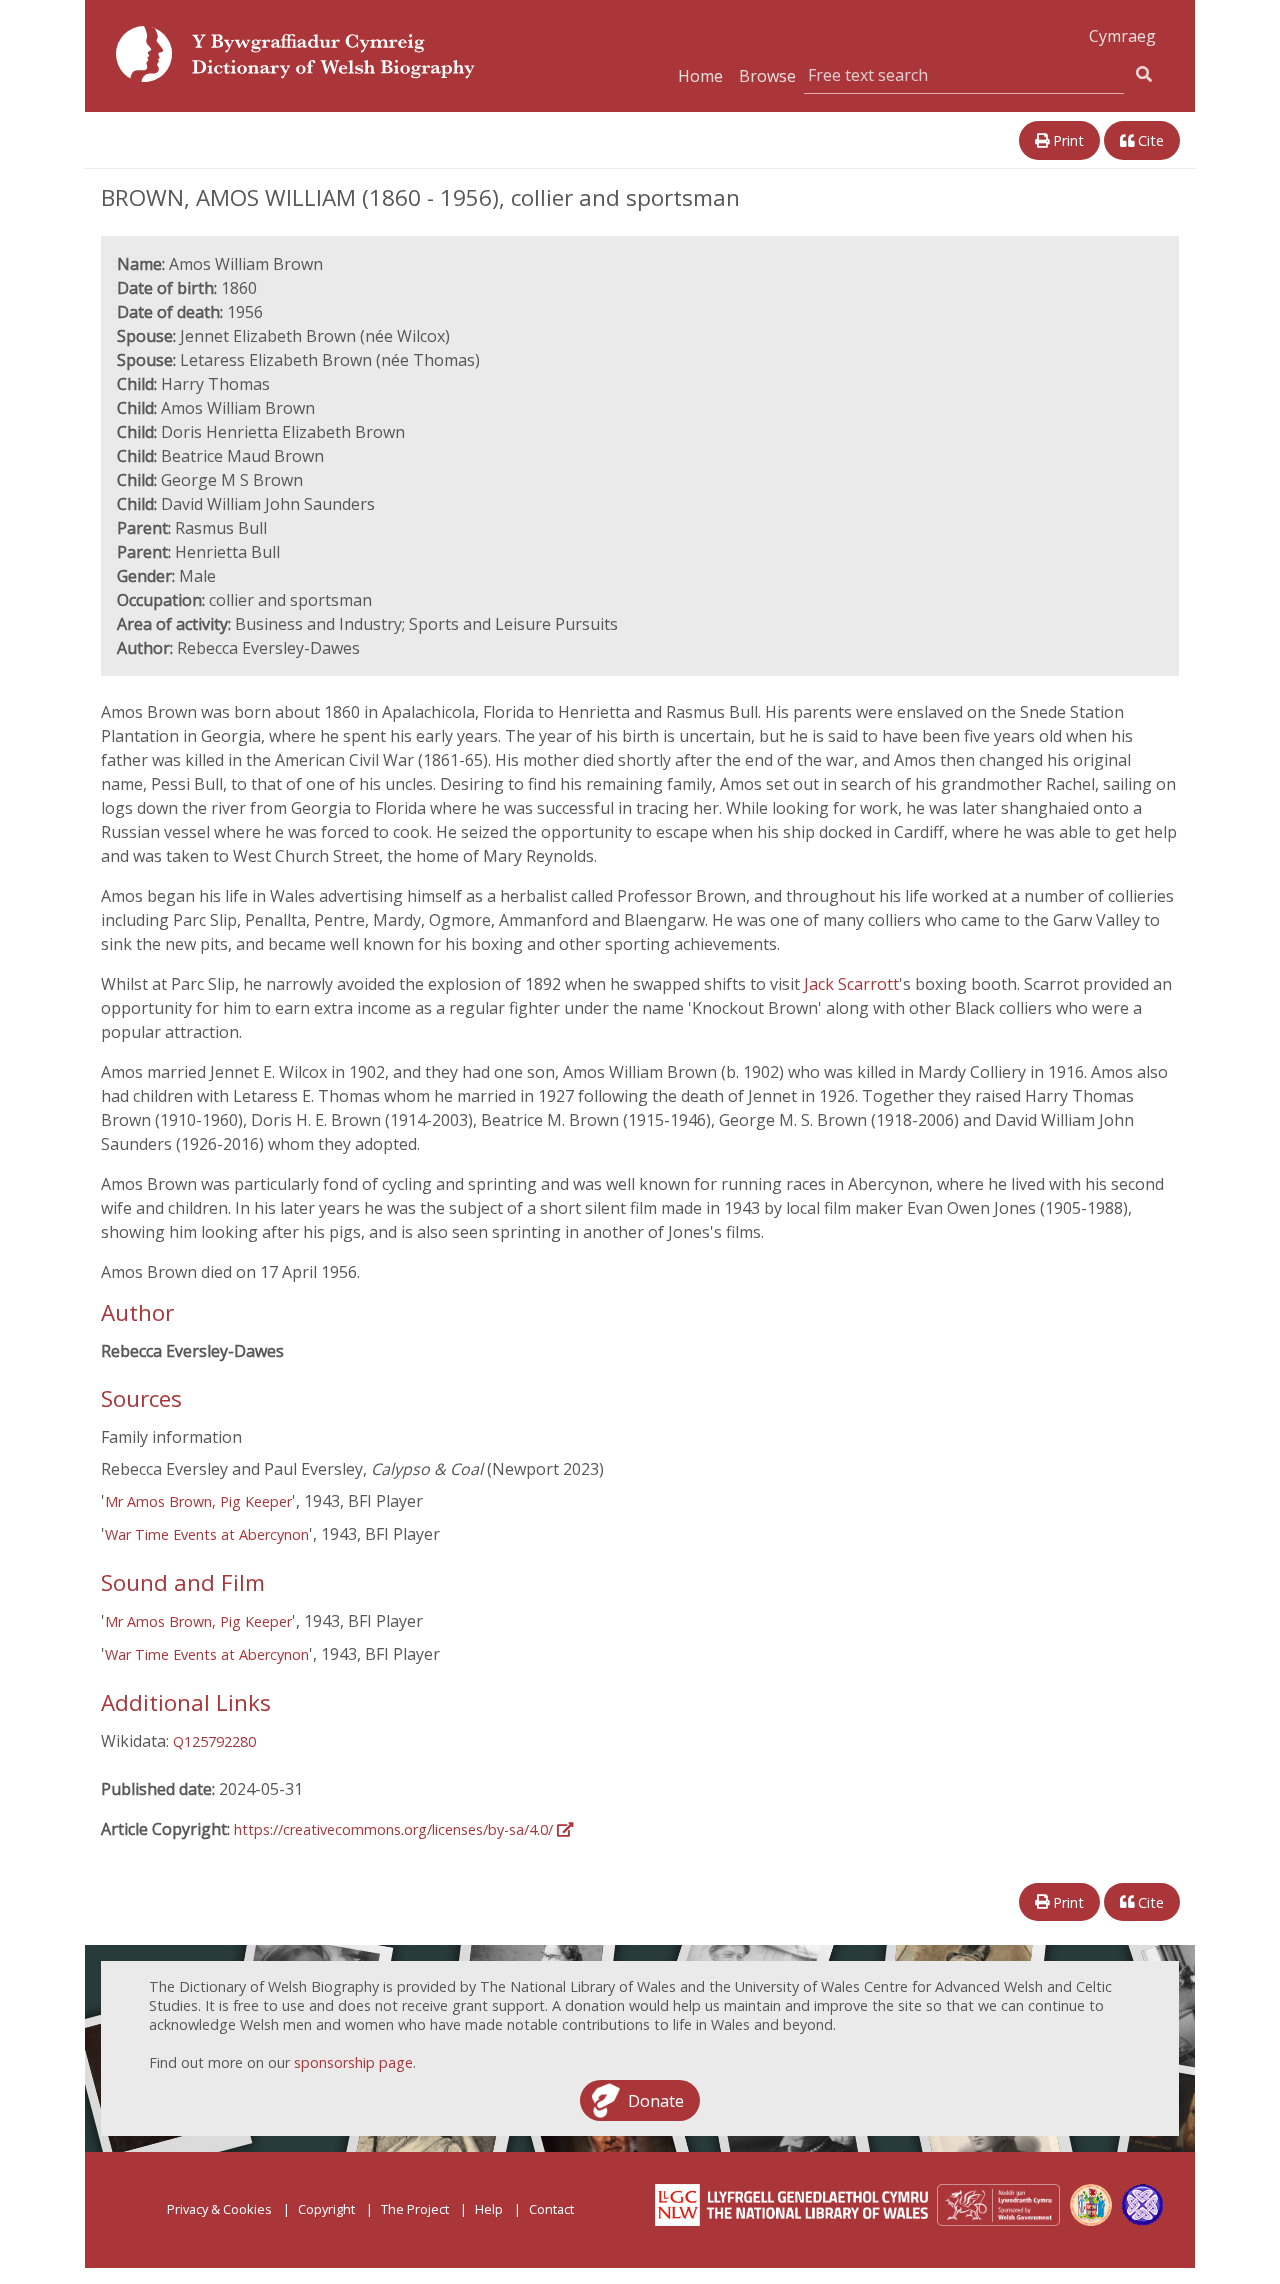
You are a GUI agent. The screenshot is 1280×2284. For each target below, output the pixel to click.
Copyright (326, 2209)
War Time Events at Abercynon (207, 1534)
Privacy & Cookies (219, 2209)
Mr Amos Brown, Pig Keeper (198, 1501)
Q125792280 (214, 1741)
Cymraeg (1122, 36)
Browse (767, 76)
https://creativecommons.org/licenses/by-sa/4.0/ (395, 1829)
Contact (551, 2209)
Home (700, 76)
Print (1066, 140)
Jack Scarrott (851, 984)
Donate (656, 2100)
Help (489, 2209)
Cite (1149, 140)
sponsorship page (353, 2062)
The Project (415, 2209)
